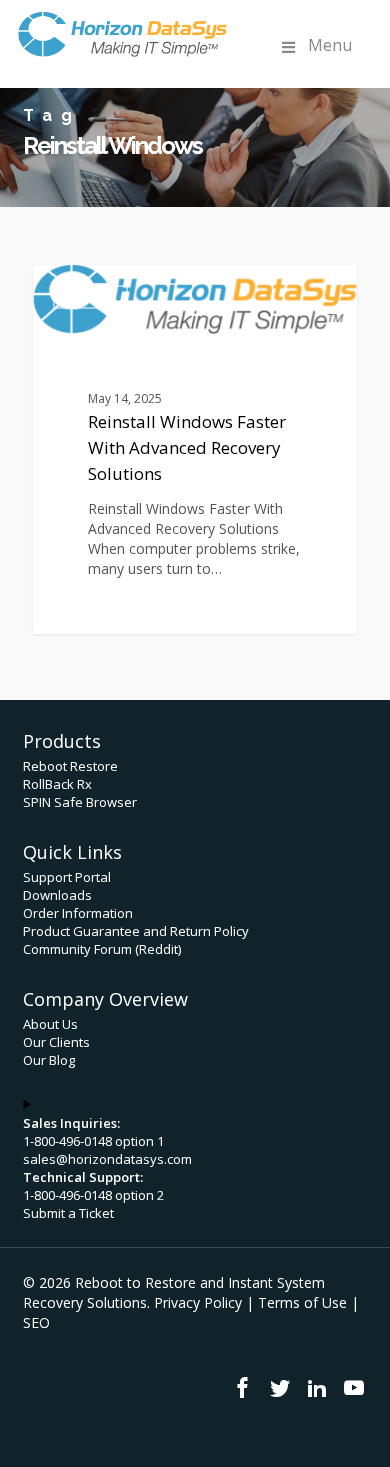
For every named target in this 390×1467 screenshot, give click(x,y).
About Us (50, 1024)
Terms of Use (302, 1302)
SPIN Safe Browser (80, 802)
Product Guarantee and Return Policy (136, 931)
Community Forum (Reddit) (102, 949)
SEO (36, 1322)
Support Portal (67, 877)
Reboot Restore (70, 766)
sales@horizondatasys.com (107, 1159)
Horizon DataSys (120, 287)
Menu (330, 45)
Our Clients (56, 1042)
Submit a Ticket (68, 1213)
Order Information (78, 913)
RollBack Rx (57, 784)
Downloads (57, 895)
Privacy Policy (198, 1302)
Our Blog (49, 1060)
